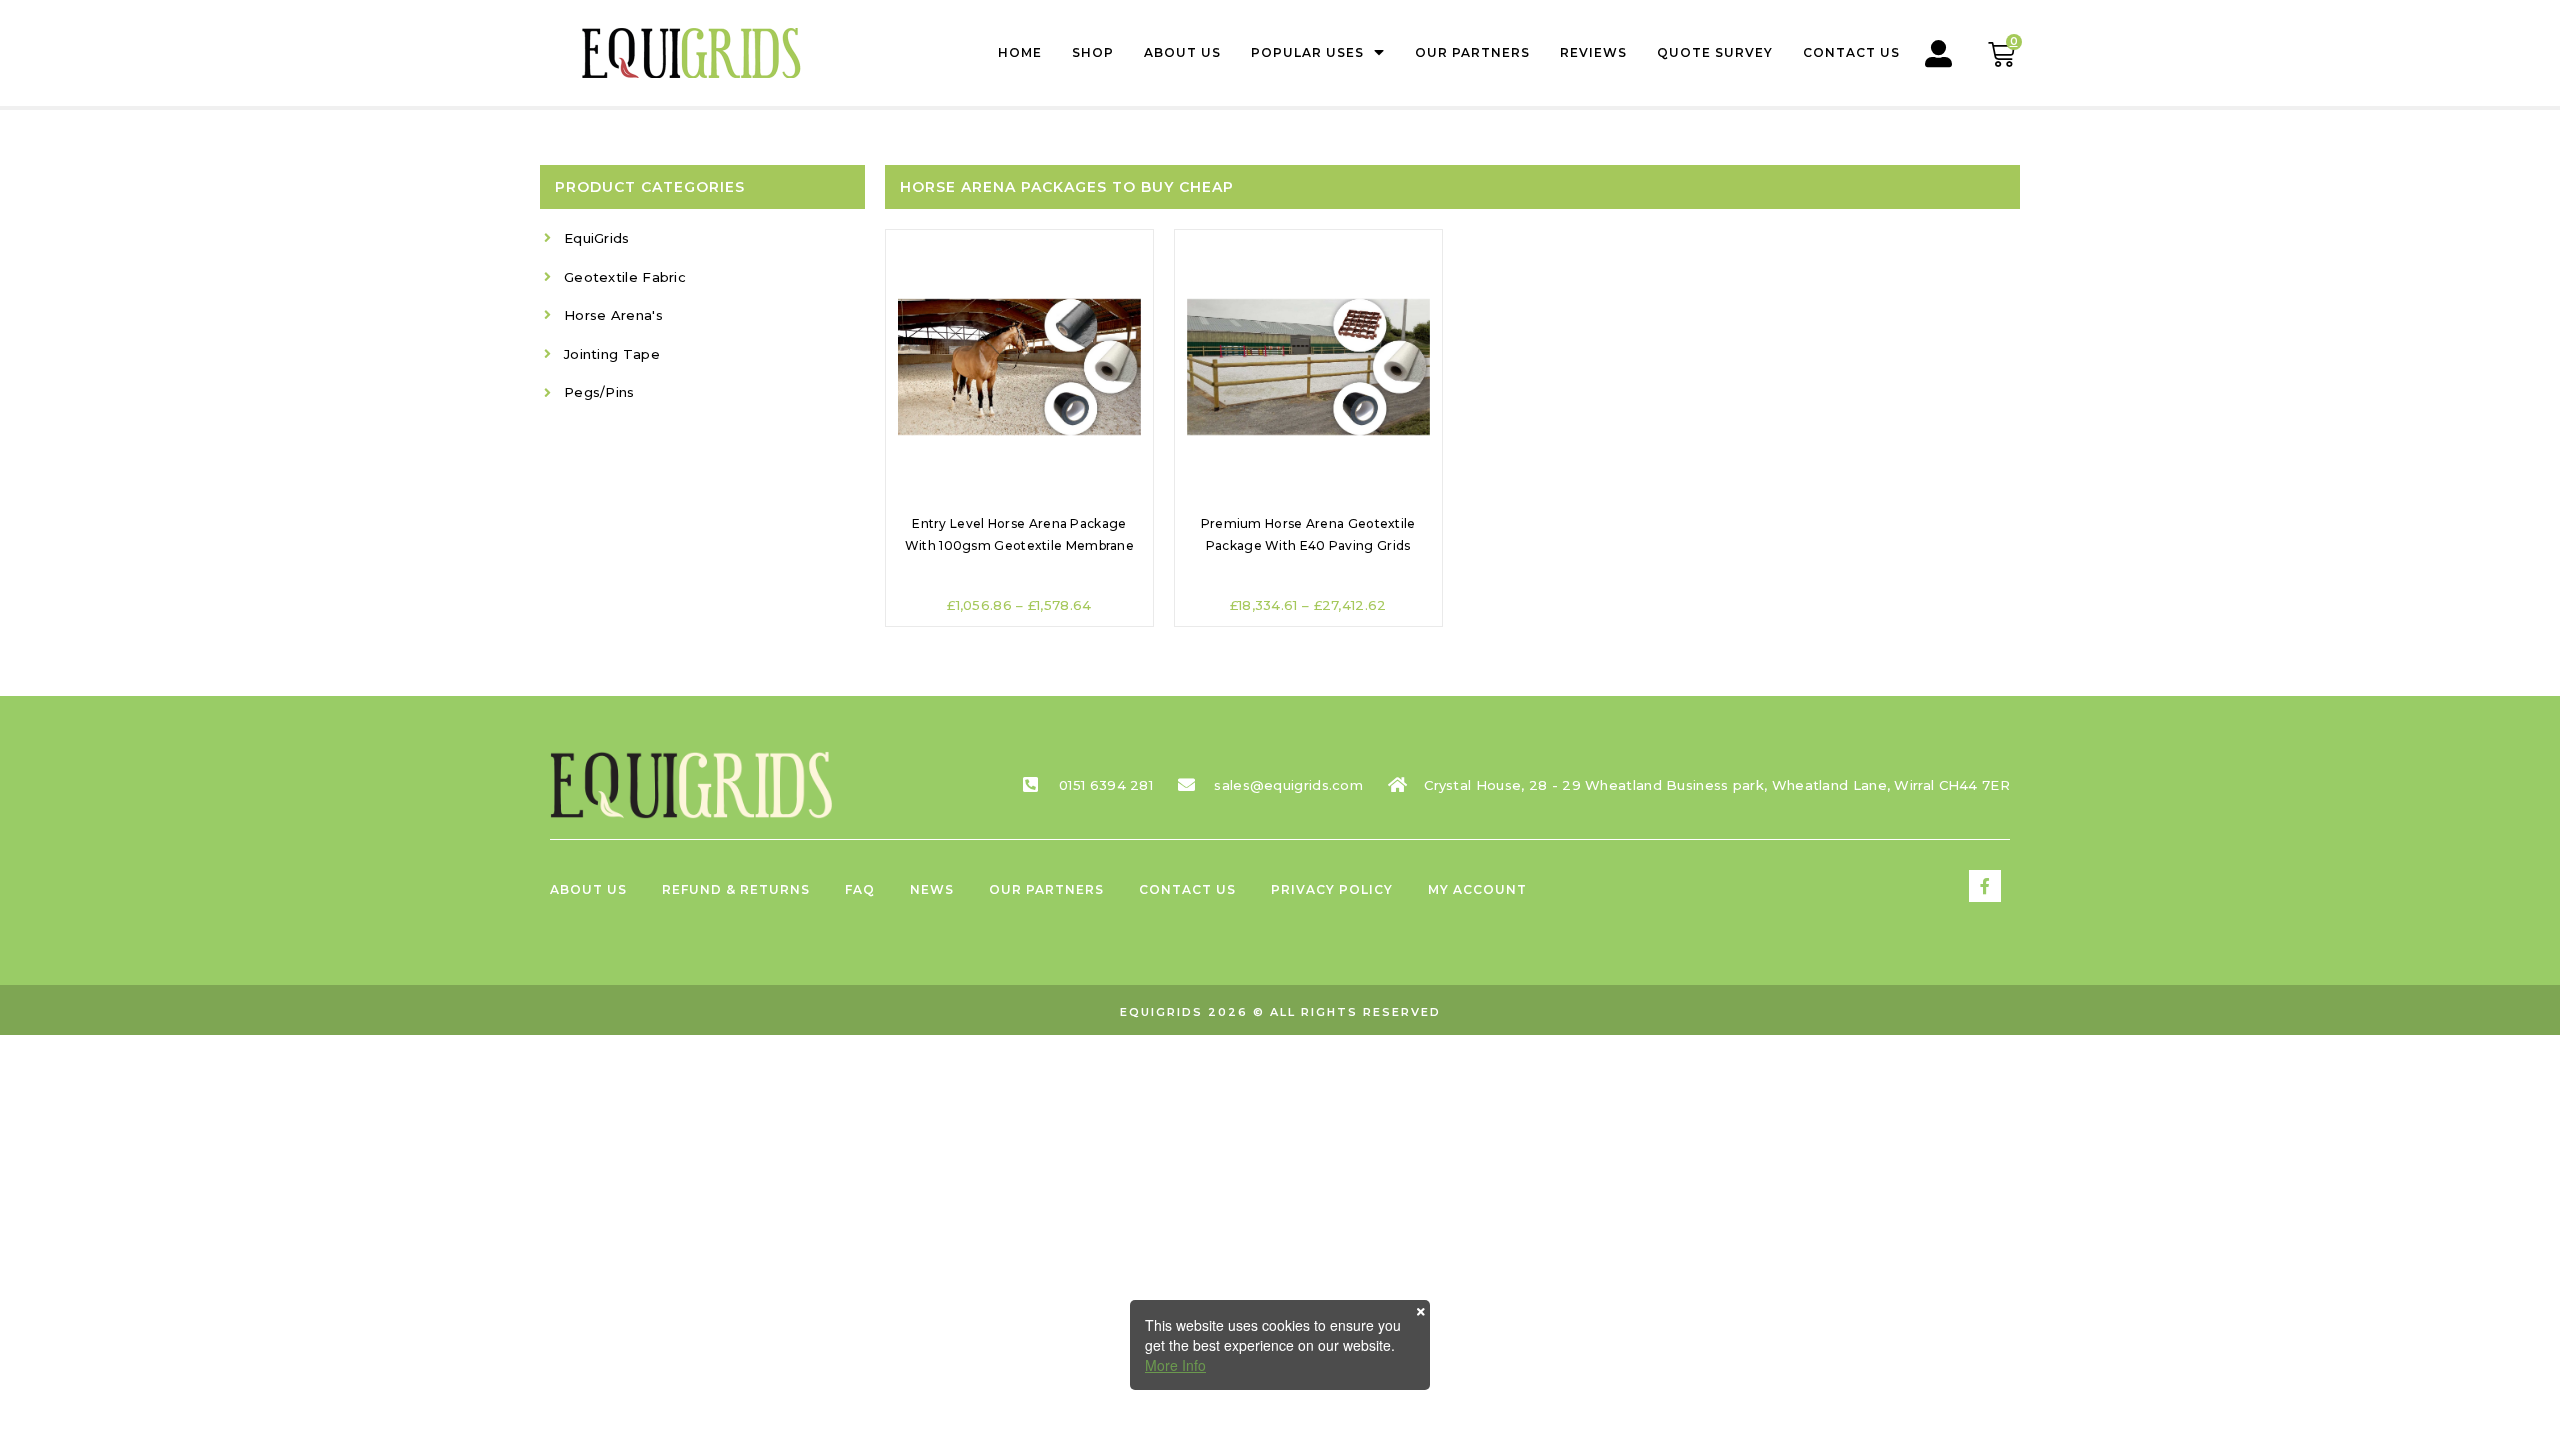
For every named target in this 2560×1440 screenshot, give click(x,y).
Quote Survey (1715, 52)
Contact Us (1851, 52)
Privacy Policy (1332, 889)
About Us (1182, 52)
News (932, 889)
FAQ (860, 889)
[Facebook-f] (1985, 886)
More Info (1175, 1365)
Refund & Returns (736, 889)
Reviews (1593, 52)
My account (1477, 889)
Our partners (1472, 52)
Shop (1093, 52)
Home (1020, 52)
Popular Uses (1307, 52)
